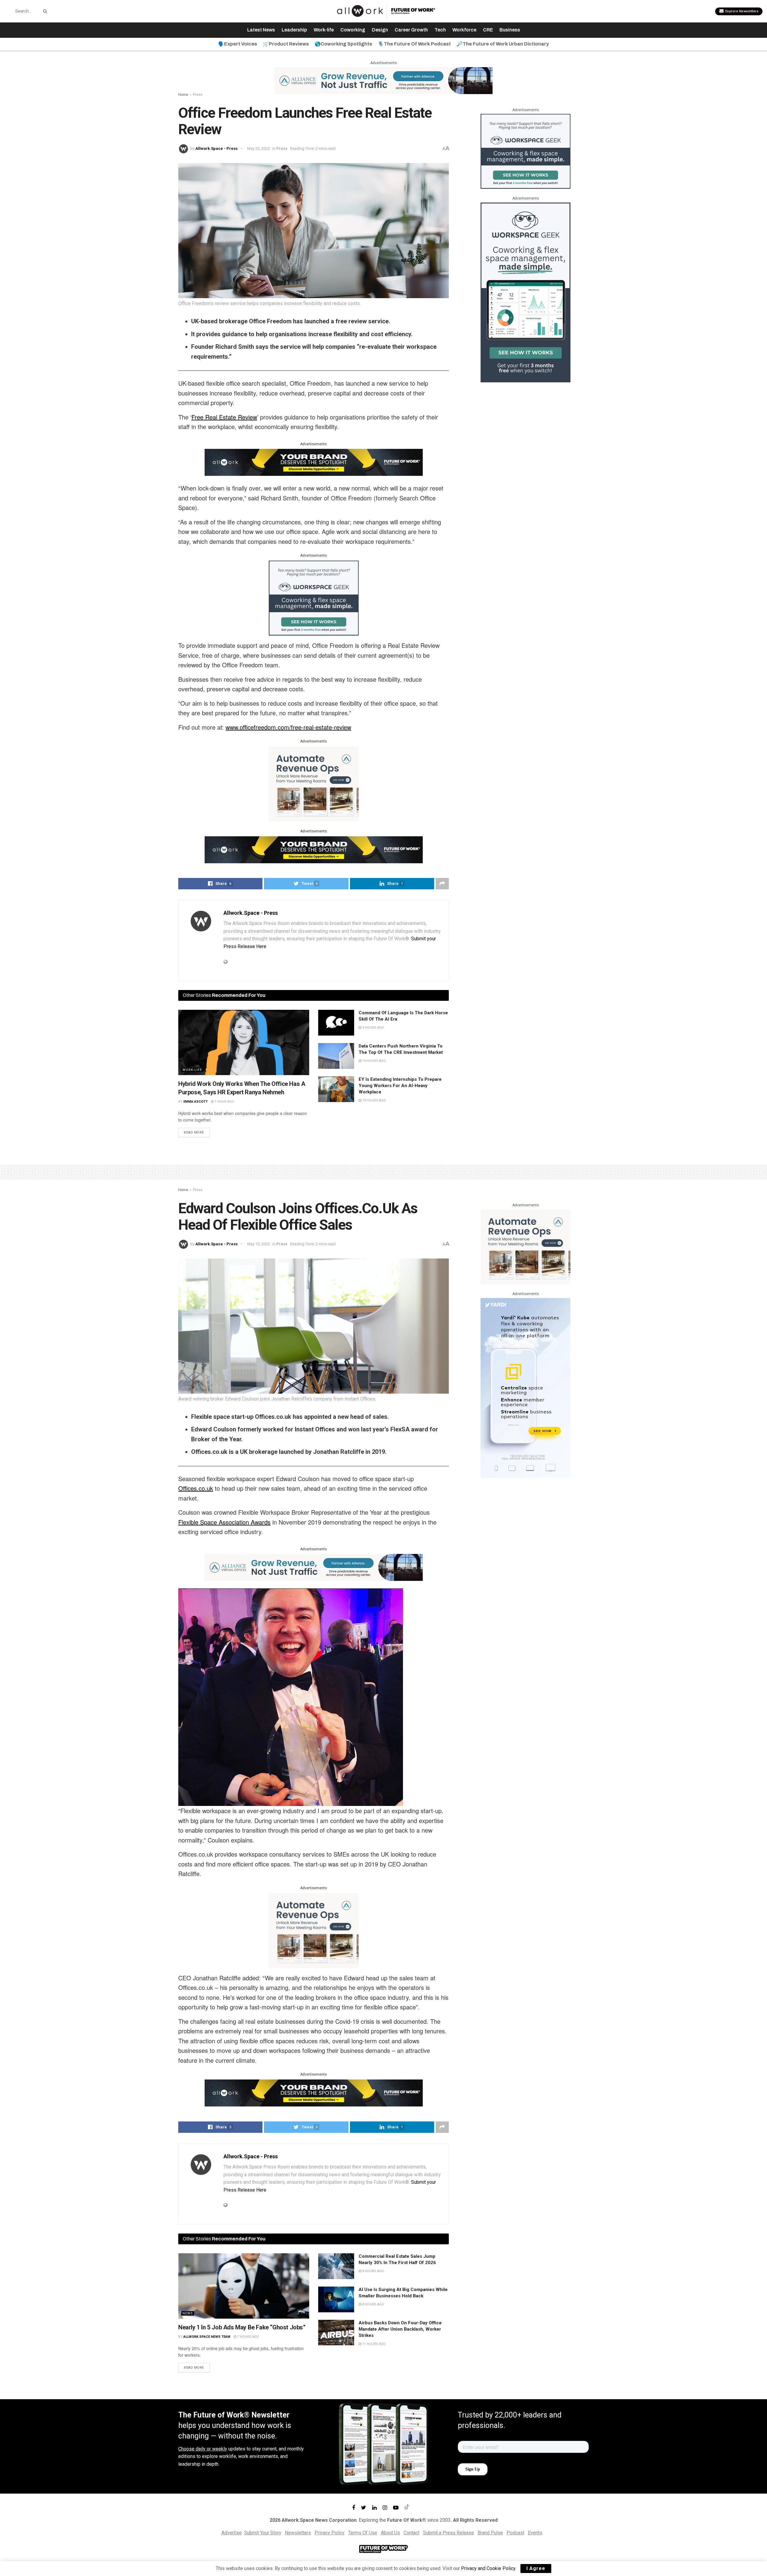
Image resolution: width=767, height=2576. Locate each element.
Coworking (353, 30)
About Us (390, 2533)
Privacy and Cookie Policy (488, 2568)
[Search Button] (44, 11)
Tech (440, 30)
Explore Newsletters (741, 11)
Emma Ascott (195, 1102)
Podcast (515, 2533)
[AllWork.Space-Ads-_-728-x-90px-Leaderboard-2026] (383, 80)
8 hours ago (373, 2271)
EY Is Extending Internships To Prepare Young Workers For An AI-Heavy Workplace (400, 1086)
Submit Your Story (263, 2533)
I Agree (536, 2568)
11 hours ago (374, 2344)
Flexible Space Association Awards (224, 1522)
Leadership (294, 30)
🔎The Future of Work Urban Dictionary (503, 44)
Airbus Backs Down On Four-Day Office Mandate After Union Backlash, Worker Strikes (400, 2329)
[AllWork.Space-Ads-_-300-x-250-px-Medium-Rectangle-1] (314, 783)
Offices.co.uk (196, 1488)
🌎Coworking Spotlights (343, 44)
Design (380, 30)
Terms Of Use (363, 2533)
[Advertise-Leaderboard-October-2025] (314, 462)
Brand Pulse (490, 2533)
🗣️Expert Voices (238, 44)
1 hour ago (224, 1102)
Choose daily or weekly (203, 2449)
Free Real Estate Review (224, 417)
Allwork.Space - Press (216, 148)
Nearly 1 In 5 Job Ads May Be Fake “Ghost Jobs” (242, 2327)
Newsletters (298, 2533)
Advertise (232, 2533)
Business (510, 30)
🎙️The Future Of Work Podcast (414, 44)
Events (535, 2533)
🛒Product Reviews (286, 44)
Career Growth (411, 30)
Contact (412, 2533)
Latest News (261, 30)
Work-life (324, 30)
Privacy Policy (330, 2533)
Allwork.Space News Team (207, 2337)
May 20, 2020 (258, 148)
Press (198, 95)
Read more (194, 1132)
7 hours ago (248, 2337)
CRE (488, 30)
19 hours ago (374, 1061)
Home (183, 95)
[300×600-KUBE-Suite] (526, 1387)
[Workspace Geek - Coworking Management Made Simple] (314, 597)
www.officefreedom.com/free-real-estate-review (288, 727)
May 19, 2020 (258, 1244)
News (188, 2313)
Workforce (464, 30)
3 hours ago (373, 1028)
